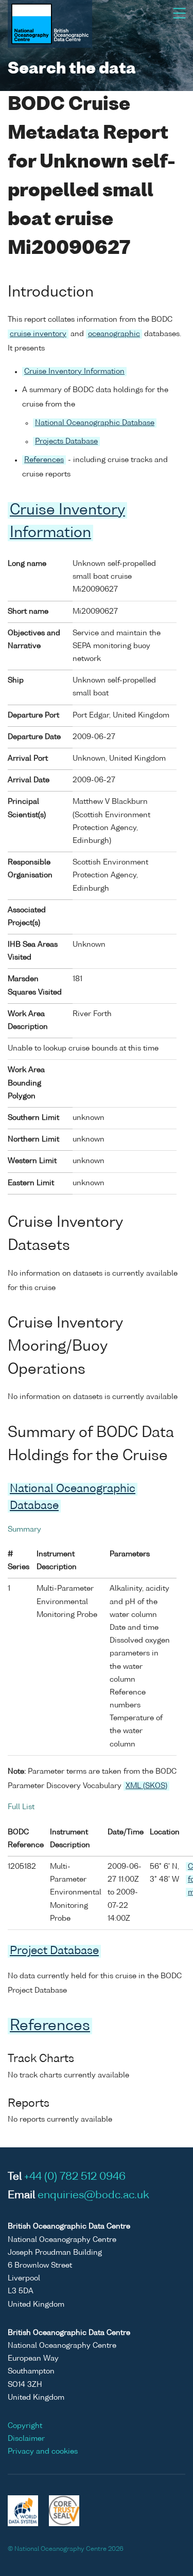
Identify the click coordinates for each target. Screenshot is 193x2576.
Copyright (25, 2426)
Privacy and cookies (43, 2452)
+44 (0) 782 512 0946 (75, 2177)
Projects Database (66, 441)
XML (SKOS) (146, 1786)
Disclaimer (26, 2439)
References (44, 460)
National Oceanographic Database (95, 423)
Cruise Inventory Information (74, 372)
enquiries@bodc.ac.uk (93, 2196)
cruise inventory (38, 334)
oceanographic (114, 334)
